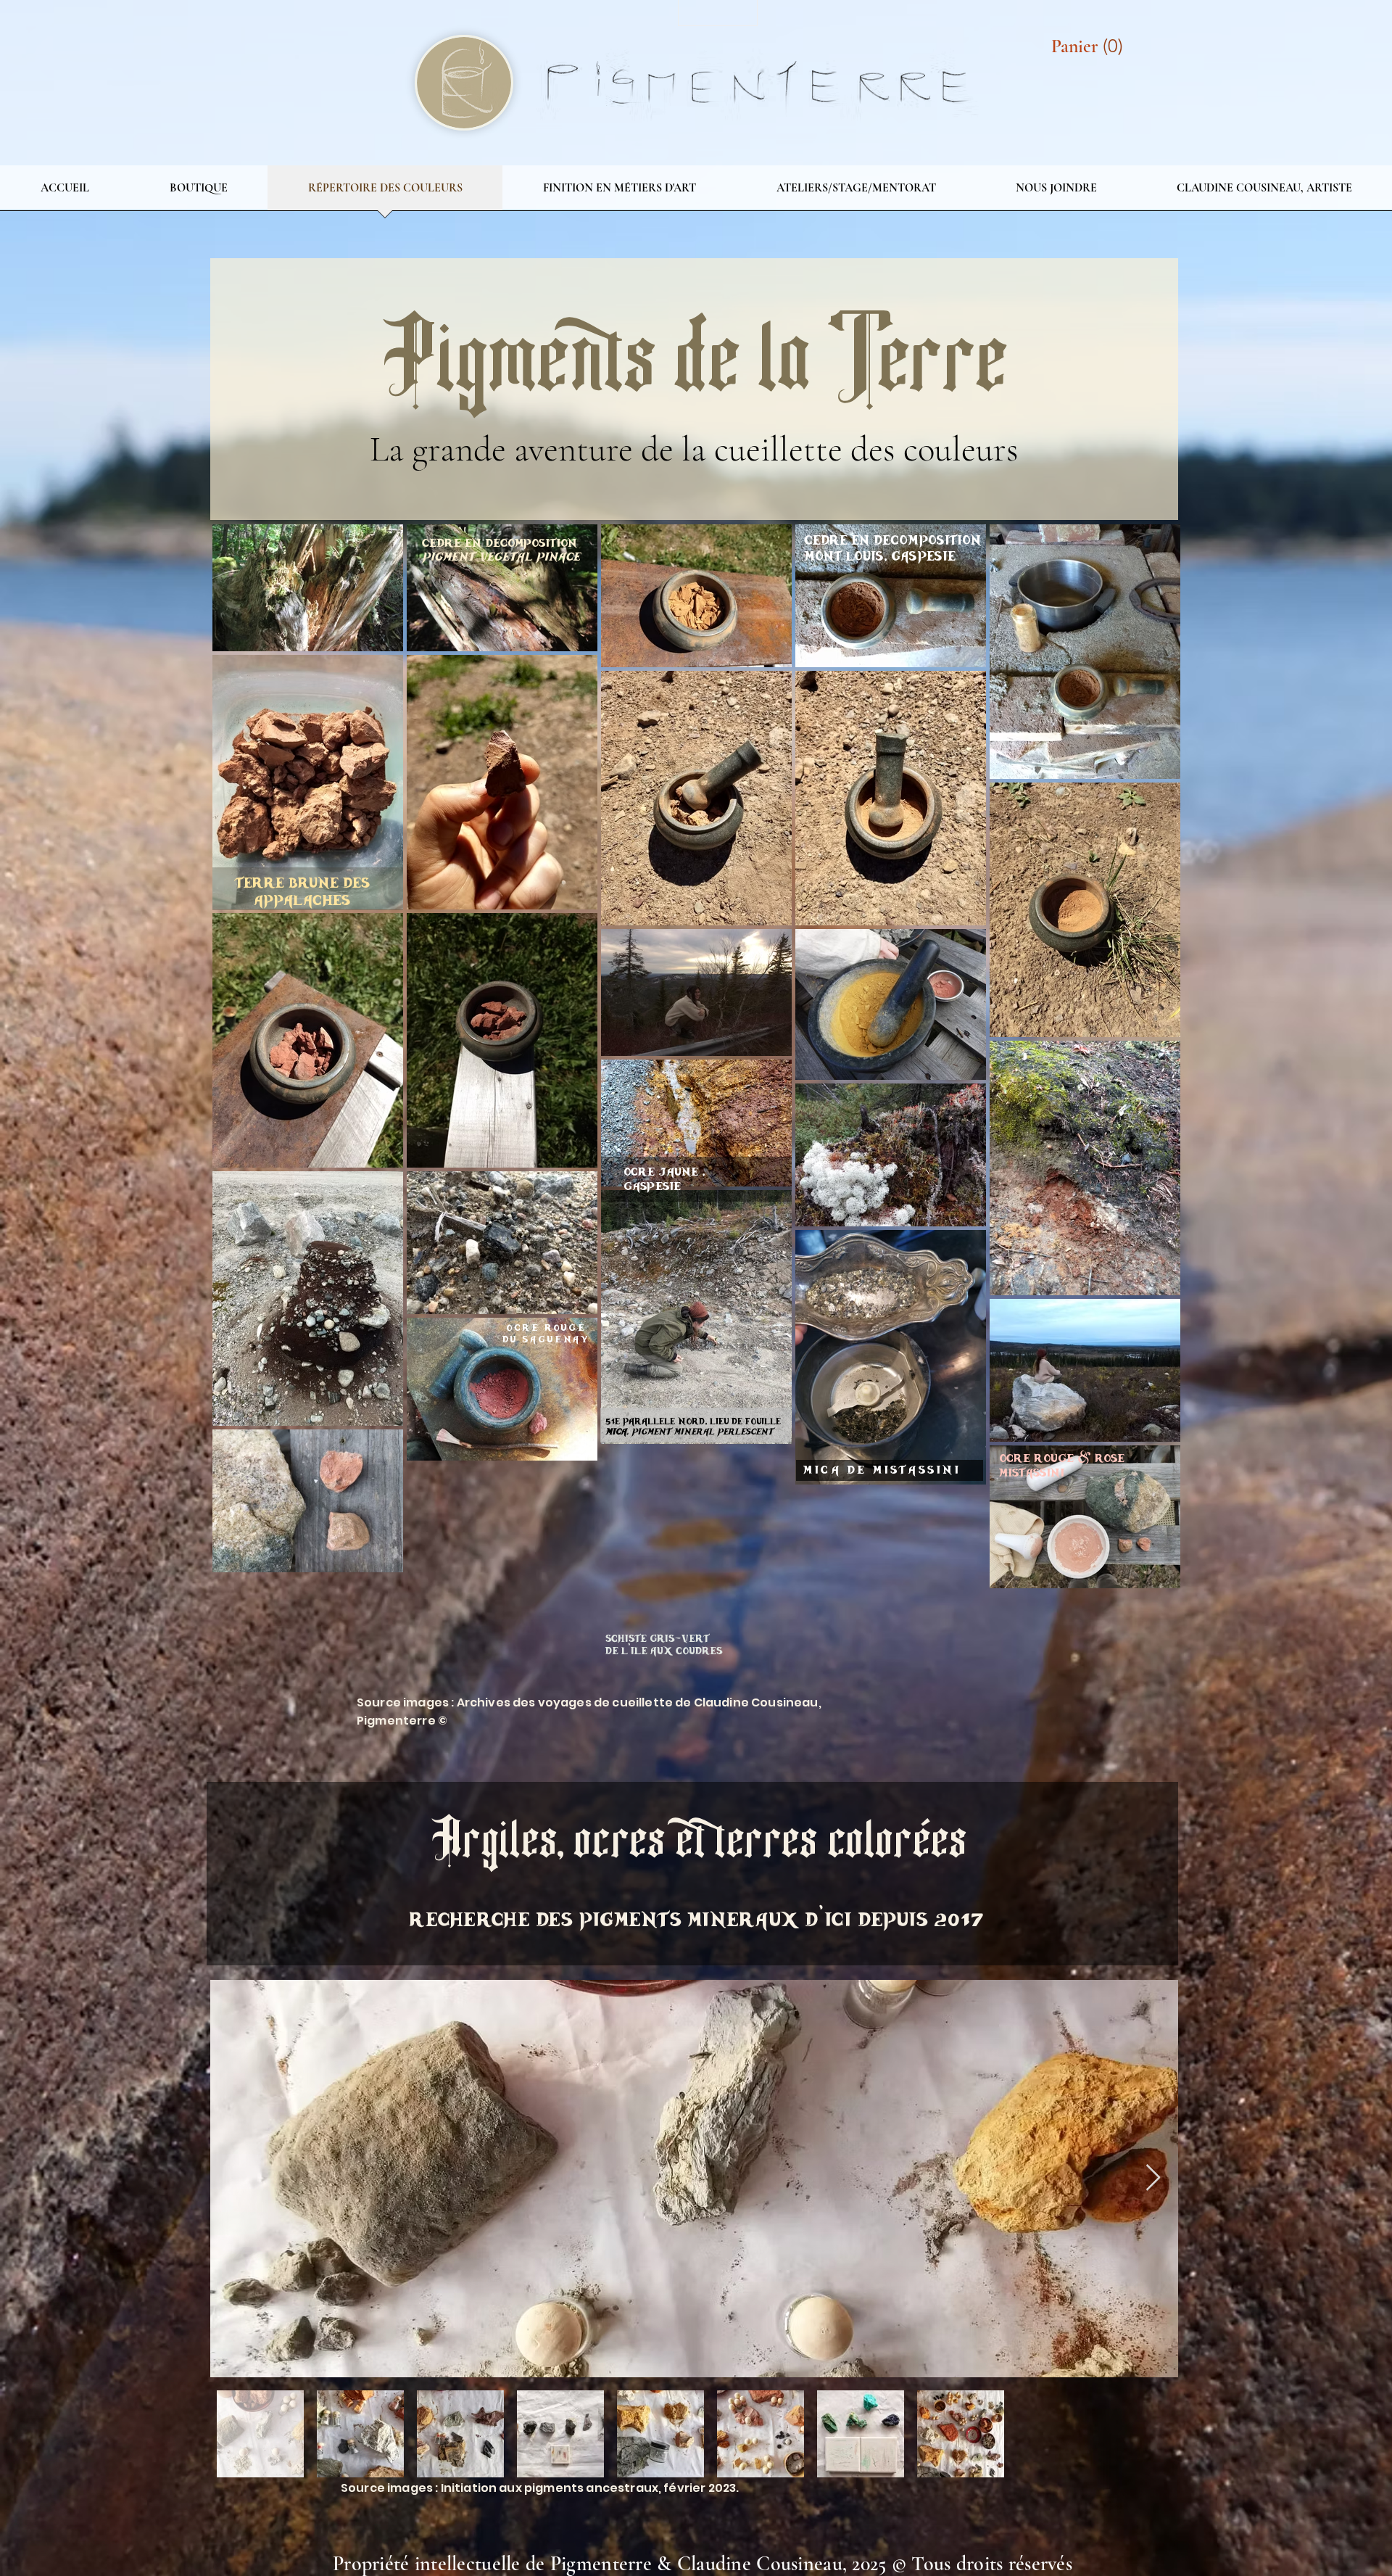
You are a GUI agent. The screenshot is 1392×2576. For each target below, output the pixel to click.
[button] (1091, 46)
